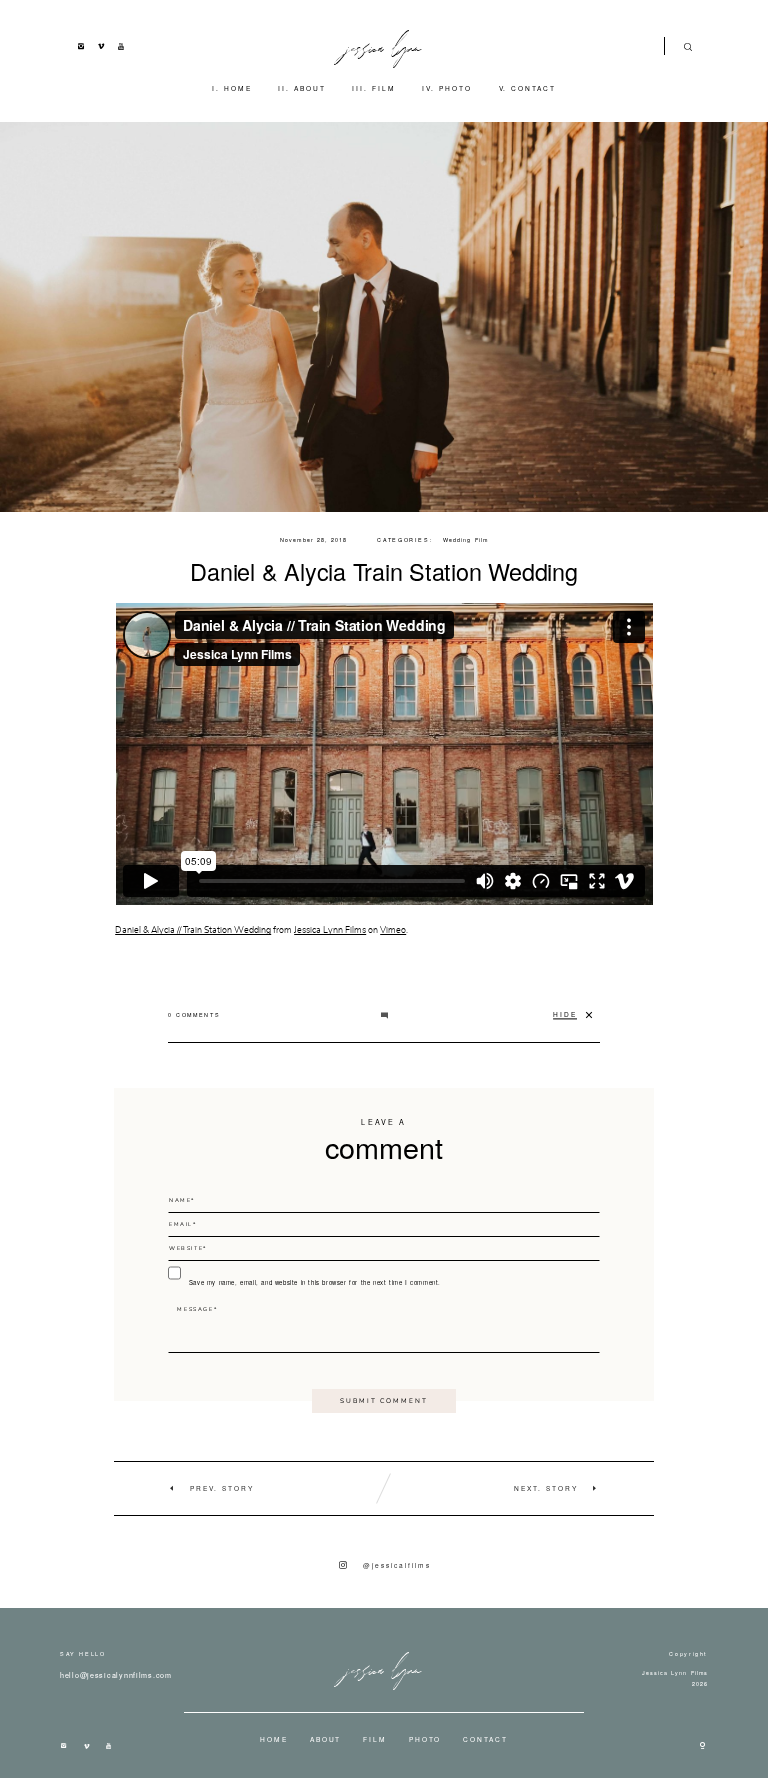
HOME (238, 88)
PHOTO (455, 88)
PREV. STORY (222, 1488)
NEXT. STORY (546, 1488)
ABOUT (310, 88)
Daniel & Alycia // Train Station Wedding (193, 930)
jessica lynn (384, 46)
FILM (384, 88)
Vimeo (393, 930)
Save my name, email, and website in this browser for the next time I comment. (315, 1282)
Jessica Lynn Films (330, 930)
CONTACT (533, 88)
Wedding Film (465, 540)
